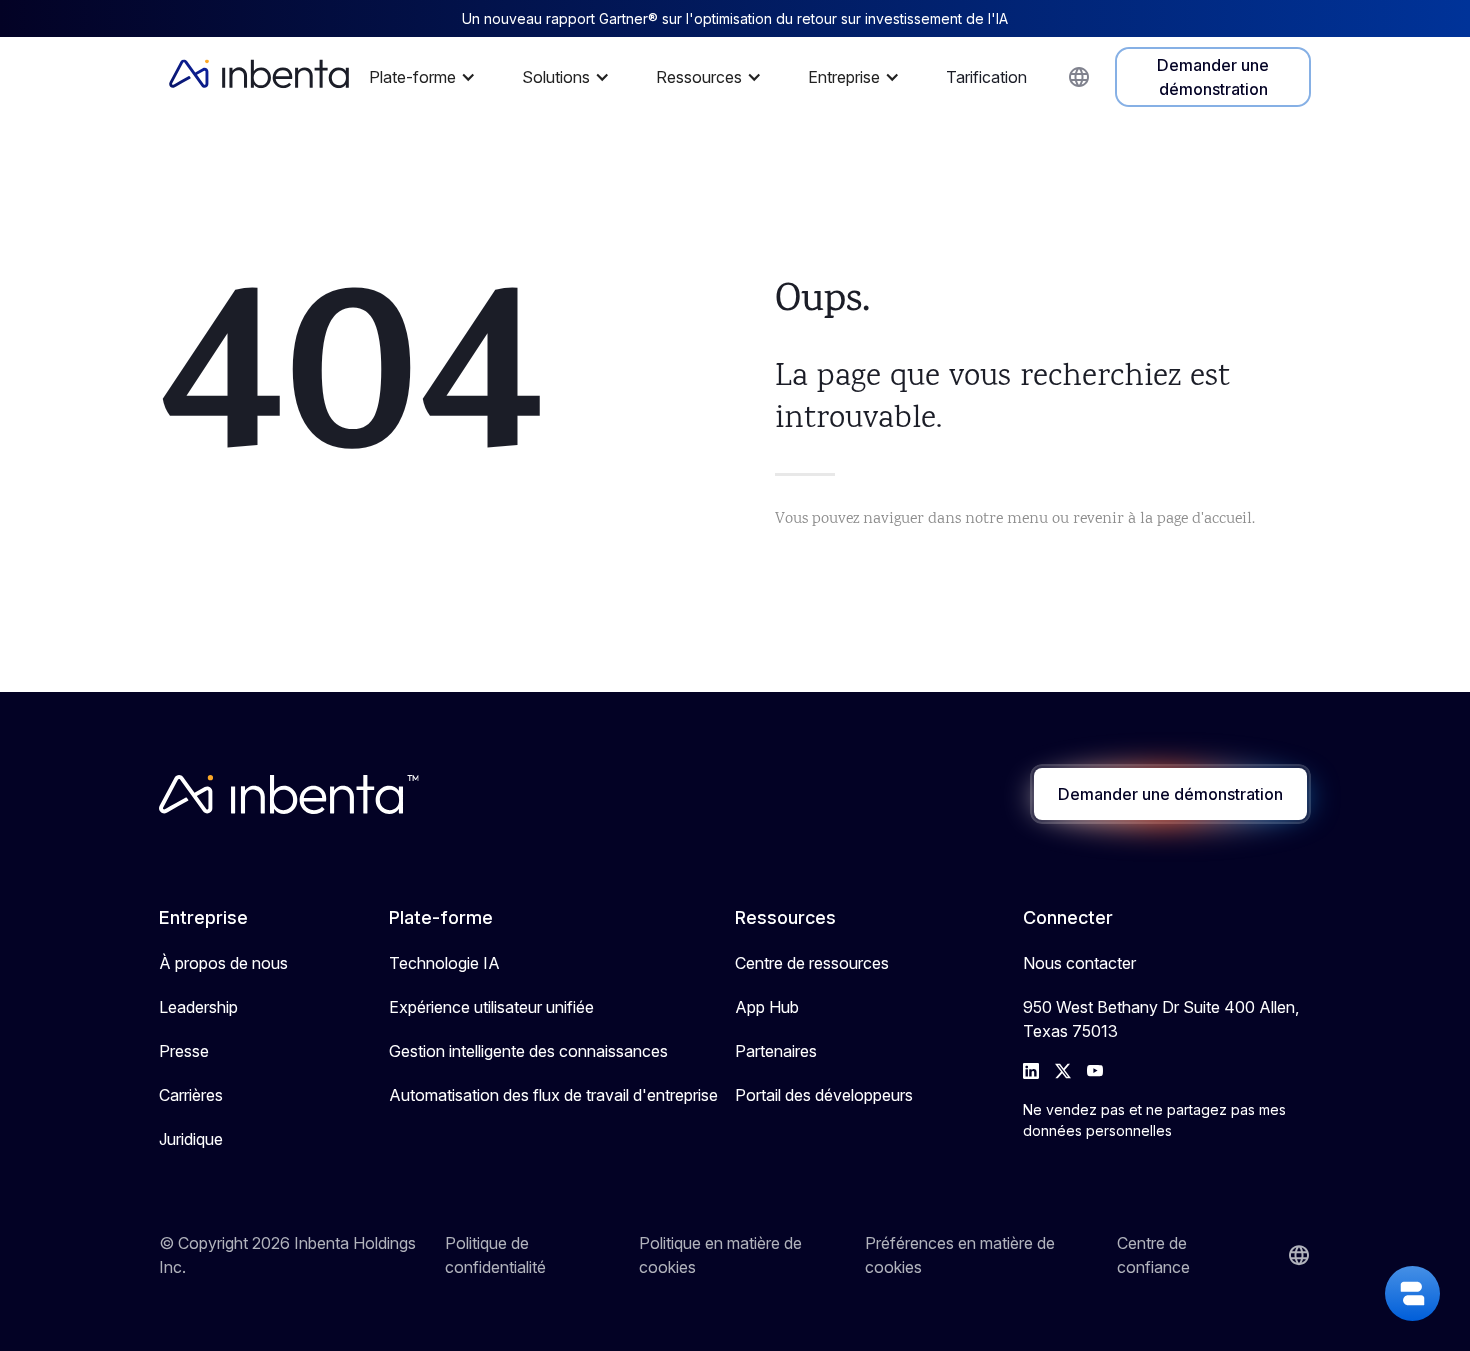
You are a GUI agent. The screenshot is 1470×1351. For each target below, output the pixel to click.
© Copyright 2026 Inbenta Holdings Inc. (287, 1255)
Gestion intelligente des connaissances (528, 1051)
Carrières (191, 1095)
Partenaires (776, 1051)
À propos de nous (223, 963)
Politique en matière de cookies (720, 1255)
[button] (427, 77)
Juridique (191, 1139)
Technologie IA (444, 963)
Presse (184, 1051)
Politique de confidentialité (495, 1255)
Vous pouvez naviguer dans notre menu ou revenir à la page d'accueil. (1015, 519)
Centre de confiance (1153, 1255)
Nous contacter (1079, 963)
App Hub (767, 1007)
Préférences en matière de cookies (960, 1255)
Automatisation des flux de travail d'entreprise (553, 1095)
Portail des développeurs (824, 1095)
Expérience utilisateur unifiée (491, 1007)
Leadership (198, 1007)
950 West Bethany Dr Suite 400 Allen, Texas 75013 (1161, 1019)
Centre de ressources (812, 963)
